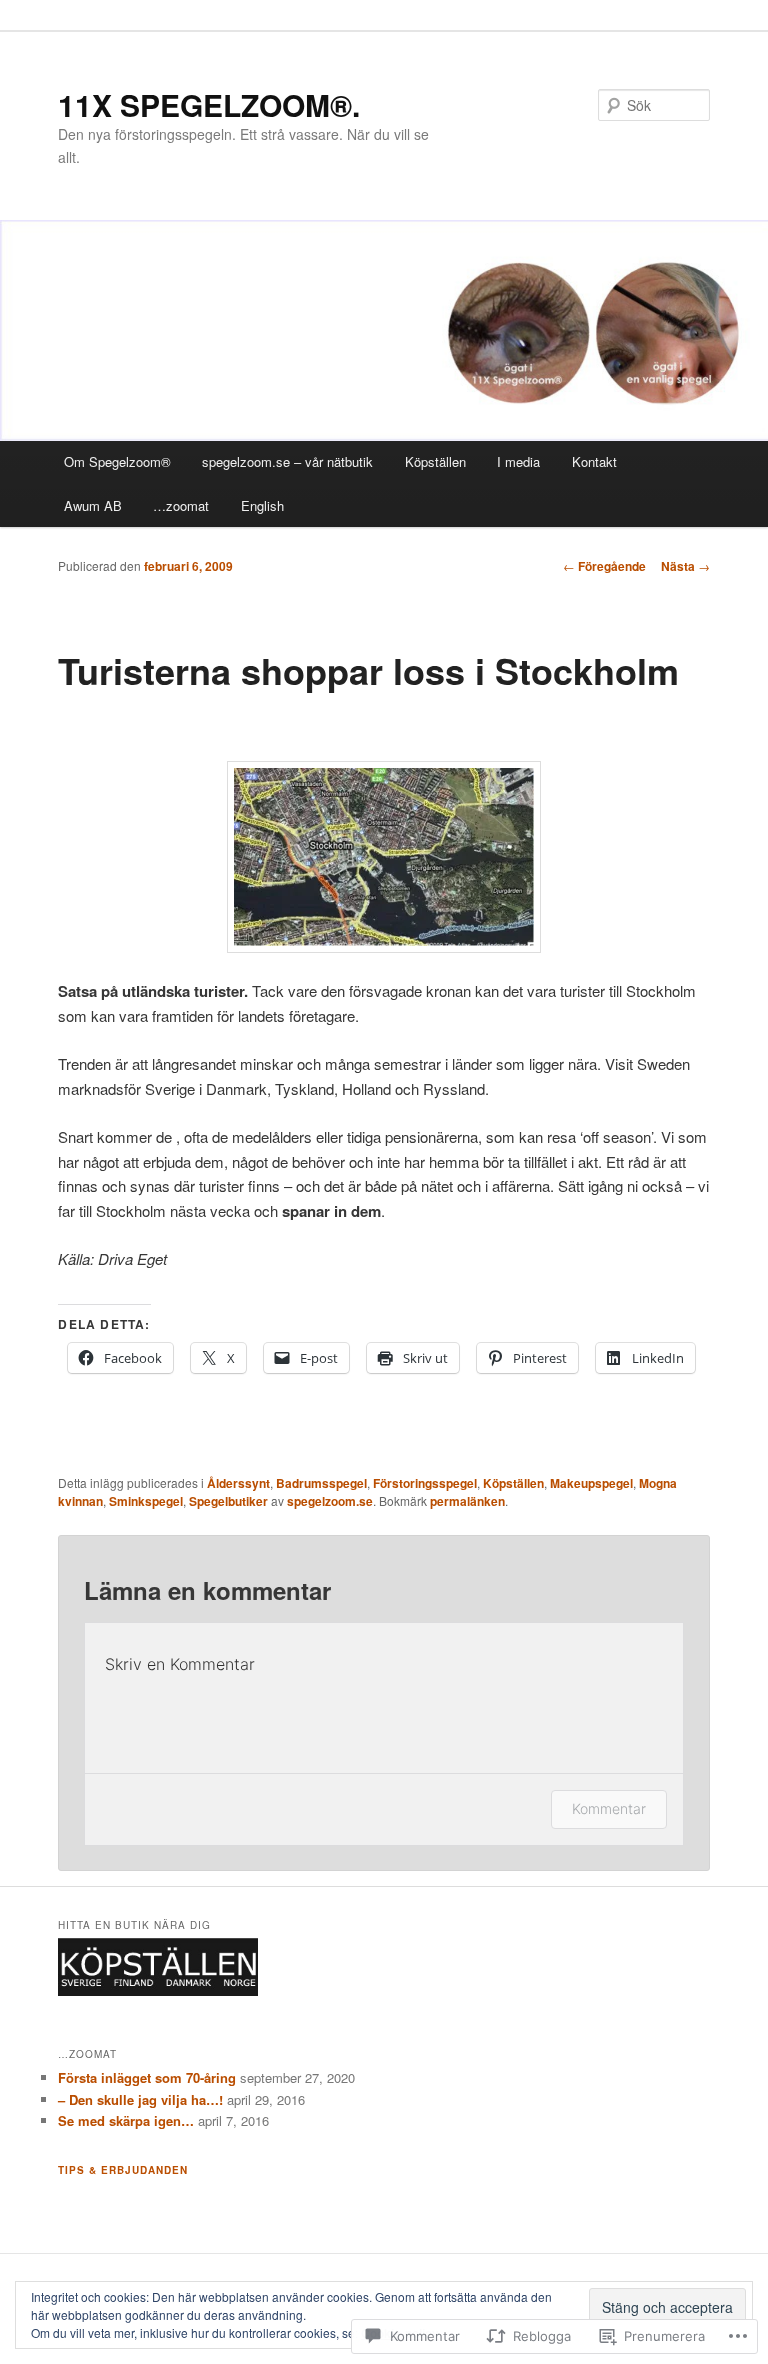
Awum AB (93, 505)
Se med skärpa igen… (126, 2120)
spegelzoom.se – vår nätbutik (287, 461)
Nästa (685, 566)
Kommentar (609, 1808)
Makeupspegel (591, 1483)
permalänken (467, 1501)
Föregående (604, 566)
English (262, 505)
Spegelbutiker (228, 1501)
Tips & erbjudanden (123, 2170)
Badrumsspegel (321, 1483)
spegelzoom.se (330, 1501)
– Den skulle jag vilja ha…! (140, 2099)
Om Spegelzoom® (117, 461)
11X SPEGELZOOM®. (209, 104)
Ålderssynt (238, 1483)
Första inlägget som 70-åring (147, 2077)
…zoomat (181, 505)
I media (518, 461)
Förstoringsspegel (425, 1483)
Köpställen (435, 461)
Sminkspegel (146, 1501)
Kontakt (594, 461)
